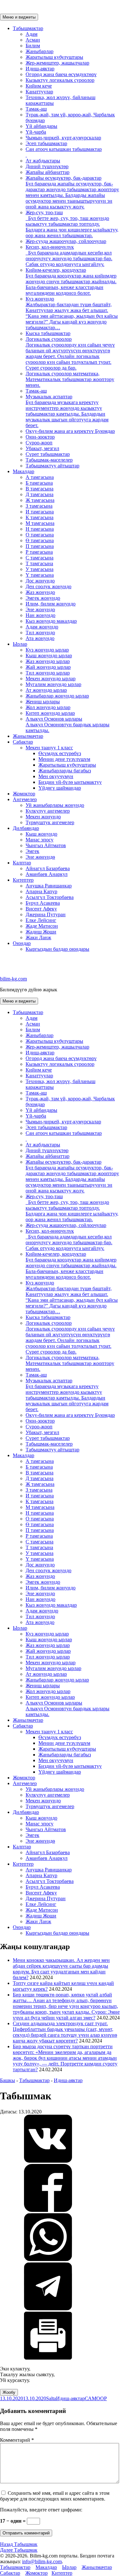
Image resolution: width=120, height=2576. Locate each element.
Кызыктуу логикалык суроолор (60, 80)
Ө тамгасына (40, 540)
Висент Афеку (41, 909)
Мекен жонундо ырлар (51, 679)
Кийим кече (39, 86)
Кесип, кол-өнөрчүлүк (69, 256)
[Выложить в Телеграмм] (48, 2309)
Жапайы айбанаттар (48, 172)
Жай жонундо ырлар (48, 667)
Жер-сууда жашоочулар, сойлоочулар (66, 241)
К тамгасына (40, 517)
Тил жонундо (40, 632)
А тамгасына (40, 477)
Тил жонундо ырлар (48, 673)
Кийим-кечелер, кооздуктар (71, 281)
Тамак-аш (36, 109)
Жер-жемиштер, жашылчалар (57, 63)
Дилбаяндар (26, 828)
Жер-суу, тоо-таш (72, 224)
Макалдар (24, 471)
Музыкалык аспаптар (67, 411)
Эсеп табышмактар (46, 143)
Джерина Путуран (46, 914)
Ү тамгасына (40, 575)
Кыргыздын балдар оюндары (57, 949)
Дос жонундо (40, 581)
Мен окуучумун (56, 776)
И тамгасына (40, 512)
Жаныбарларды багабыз (65, 771)
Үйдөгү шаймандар (60, 788)
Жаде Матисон (42, 926)
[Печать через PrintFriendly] (48, 2358)
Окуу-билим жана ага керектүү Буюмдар (70, 431)
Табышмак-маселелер (49, 460)
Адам (32, 34)
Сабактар (23, 742)
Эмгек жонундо (43, 598)
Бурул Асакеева (43, 903)
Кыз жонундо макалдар (51, 621)
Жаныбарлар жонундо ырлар (57, 696)
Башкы (8, 2080)
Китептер (23, 880)
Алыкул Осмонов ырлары (68, 725)
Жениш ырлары (43, 702)
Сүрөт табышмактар (48, 454)
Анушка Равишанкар (49, 886)
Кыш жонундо (41, 834)
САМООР (96, 2398)
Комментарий (17, 2440)
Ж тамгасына (40, 500)
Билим (33, 46)
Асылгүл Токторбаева (50, 897)
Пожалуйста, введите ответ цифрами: (41, 2510)
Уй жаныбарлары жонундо (55, 805)
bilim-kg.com (13, 979)
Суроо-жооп (39, 443)
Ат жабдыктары (43, 161)
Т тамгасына (39, 563)
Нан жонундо (40, 615)
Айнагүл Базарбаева (48, 868)
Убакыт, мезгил (42, 448)
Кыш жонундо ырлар (49, 656)
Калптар (22, 863)
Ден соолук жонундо (48, 586)
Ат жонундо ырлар (46, 690)
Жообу (9, 2392)
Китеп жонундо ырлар (50, 713)
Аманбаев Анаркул (47, 874)
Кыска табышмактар (48, 333)
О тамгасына (40, 535)
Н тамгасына (40, 529)
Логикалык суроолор (70, 353)
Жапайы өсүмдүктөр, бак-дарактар (72, 192)
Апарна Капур (41, 891)
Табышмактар (28, 28)
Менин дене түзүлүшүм (64, 759)
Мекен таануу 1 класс (49, 748)
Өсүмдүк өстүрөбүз (60, 753)
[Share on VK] (48, 2161)
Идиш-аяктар (40, 69)
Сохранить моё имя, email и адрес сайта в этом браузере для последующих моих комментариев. (55, 2496)
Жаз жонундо (40, 592)
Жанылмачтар (28, 736)
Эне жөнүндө (40, 857)
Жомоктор (24, 794)
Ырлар (20, 644)
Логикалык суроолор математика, (70, 379)
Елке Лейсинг (41, 920)
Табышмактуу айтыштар (52, 466)
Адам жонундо (42, 627)
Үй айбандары (41, 126)
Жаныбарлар (40, 51)
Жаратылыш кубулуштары (54, 57)
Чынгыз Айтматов (46, 845)
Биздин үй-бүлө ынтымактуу (70, 782)
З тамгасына (39, 506)
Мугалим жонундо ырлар (53, 684)
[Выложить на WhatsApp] (48, 2259)
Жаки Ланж (38, 937)
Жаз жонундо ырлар (48, 661)
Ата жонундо (40, 638)
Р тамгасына (39, 552)
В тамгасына (40, 489)
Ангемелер (25, 799)
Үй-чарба (36, 132)
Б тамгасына (39, 483)
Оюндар (22, 943)
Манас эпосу (40, 840)
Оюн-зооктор (40, 437)
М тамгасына (40, 523)
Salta (51, 2398)
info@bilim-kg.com (42, 2561)
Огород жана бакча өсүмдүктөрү (61, 74)
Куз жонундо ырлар (47, 650)
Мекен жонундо (43, 817)
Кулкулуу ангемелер (48, 811)
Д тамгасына (40, 494)
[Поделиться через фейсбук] (48, 2210)
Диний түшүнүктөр (47, 166)
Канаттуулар (39, 92)
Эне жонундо (40, 609)
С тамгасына (40, 558)
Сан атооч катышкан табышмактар (64, 149)
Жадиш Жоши (41, 932)
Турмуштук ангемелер (50, 822)
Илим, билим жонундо (51, 604)
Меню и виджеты (19, 17)
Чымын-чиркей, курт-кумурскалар (63, 138)
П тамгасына (40, 546)
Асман (33, 40)
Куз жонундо (72, 313)
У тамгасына (40, 569)
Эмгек (32, 851)
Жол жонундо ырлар (48, 707)
